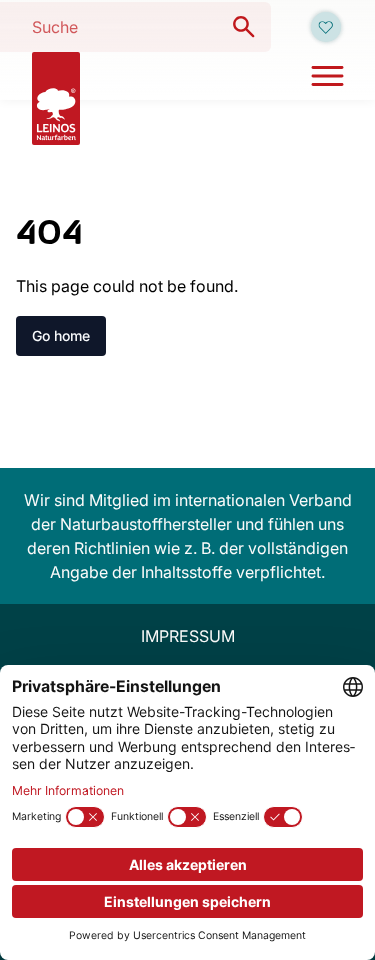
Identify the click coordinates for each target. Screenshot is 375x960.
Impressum (188, 636)
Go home (61, 335)
